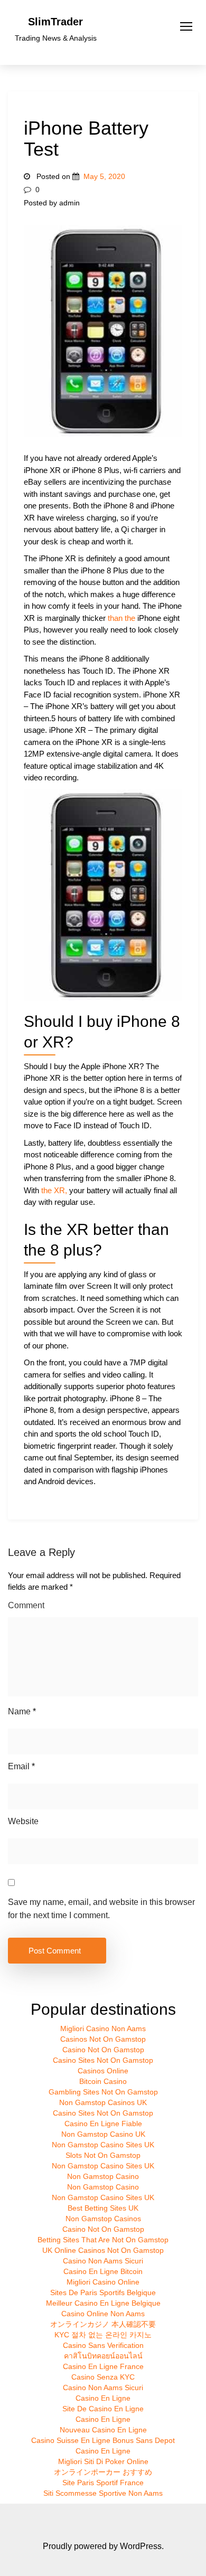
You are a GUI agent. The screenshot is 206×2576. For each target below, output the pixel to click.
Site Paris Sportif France (103, 2483)
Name (22, 1711)
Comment (26, 1605)
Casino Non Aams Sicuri (103, 2261)
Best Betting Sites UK (103, 2208)
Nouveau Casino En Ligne (103, 2430)
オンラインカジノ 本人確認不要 (103, 2324)
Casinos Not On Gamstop (103, 2039)
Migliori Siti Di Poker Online (103, 2461)
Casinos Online (103, 2071)
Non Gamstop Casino (103, 2176)
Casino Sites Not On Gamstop (103, 2060)
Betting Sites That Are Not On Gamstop (103, 2240)
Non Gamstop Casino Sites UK (103, 2145)
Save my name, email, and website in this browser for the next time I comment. (101, 1909)
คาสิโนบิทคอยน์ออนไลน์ (103, 2356)
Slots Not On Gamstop (103, 2155)
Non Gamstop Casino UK (103, 2134)
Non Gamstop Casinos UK (103, 2102)
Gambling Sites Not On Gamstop (103, 2092)
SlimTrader (55, 22)
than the (121, 618)
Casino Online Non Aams (103, 2314)
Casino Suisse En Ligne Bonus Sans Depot (103, 2440)
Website (23, 1821)
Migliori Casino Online (103, 2282)
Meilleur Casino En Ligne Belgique (103, 2303)
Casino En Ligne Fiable (103, 2124)
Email (21, 1766)
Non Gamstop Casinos (103, 2219)
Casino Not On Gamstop (103, 2050)
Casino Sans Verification (103, 2345)
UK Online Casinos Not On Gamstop (103, 2250)
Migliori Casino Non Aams (103, 2028)
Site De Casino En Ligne (103, 2409)
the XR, (54, 1190)
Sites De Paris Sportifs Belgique (103, 2292)
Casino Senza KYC (103, 2377)
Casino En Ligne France (103, 2366)
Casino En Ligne (103, 2398)
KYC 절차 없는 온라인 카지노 (103, 2335)
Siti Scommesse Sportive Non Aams (103, 2493)
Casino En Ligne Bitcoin (103, 2271)
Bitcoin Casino (103, 2081)
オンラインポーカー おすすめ (103, 2472)
